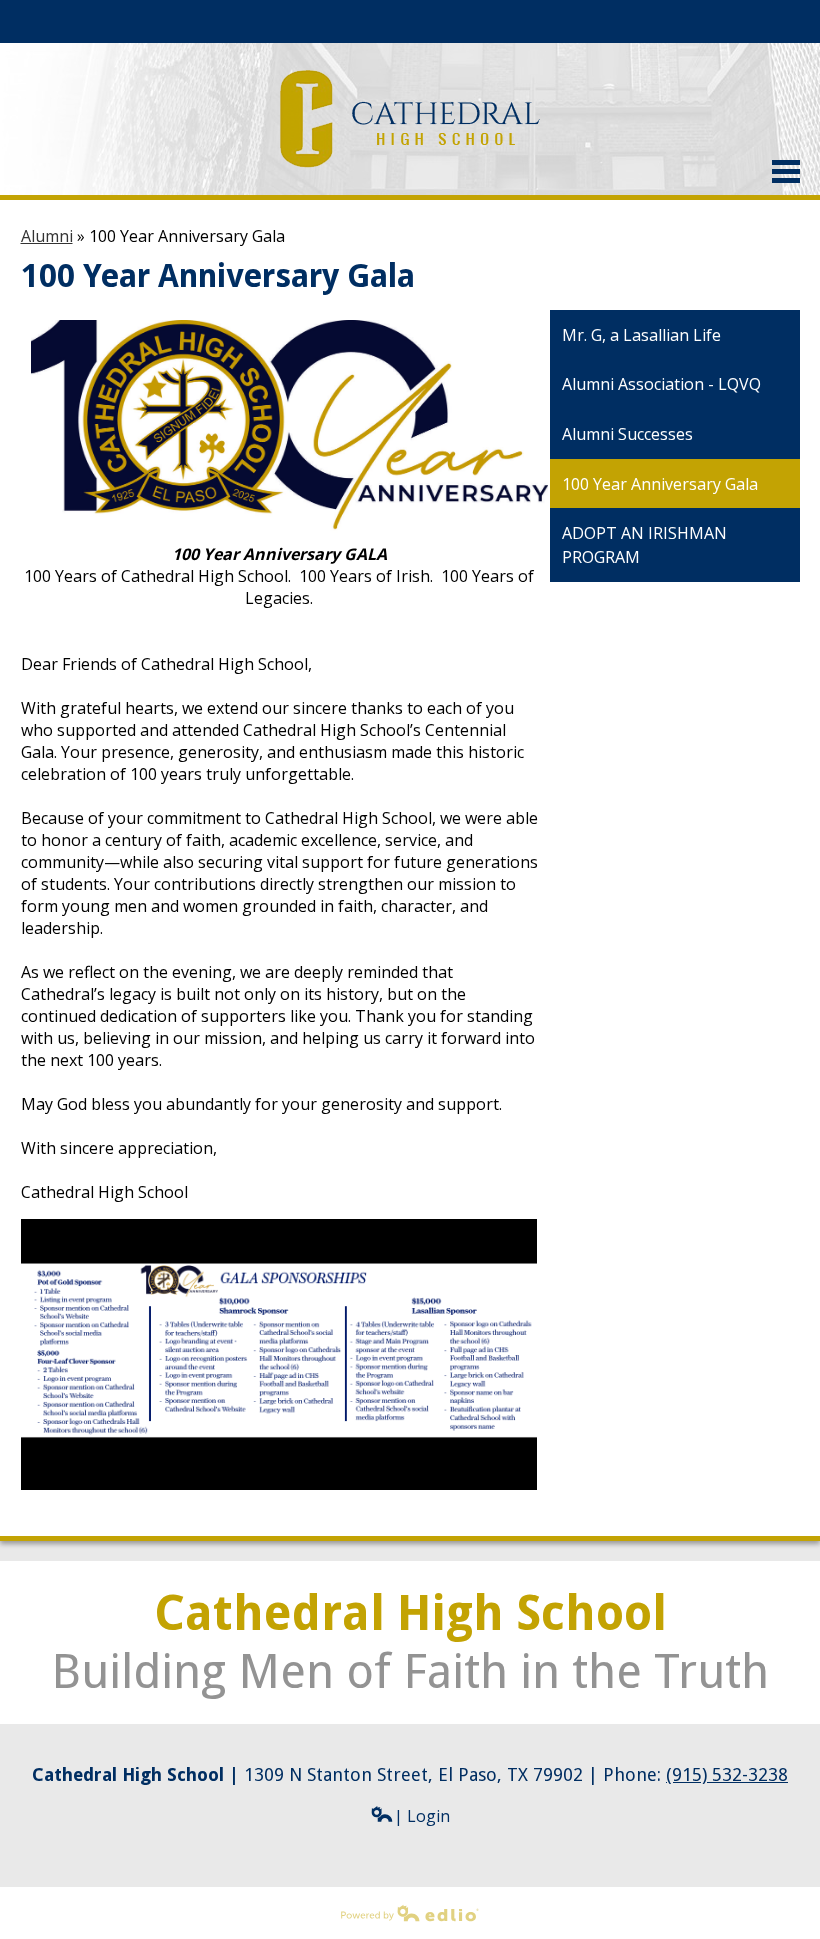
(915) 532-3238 (727, 1774)
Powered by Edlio (64, 1931)
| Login (422, 1816)
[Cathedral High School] (410, 119)
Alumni (47, 236)
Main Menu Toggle (786, 171)
